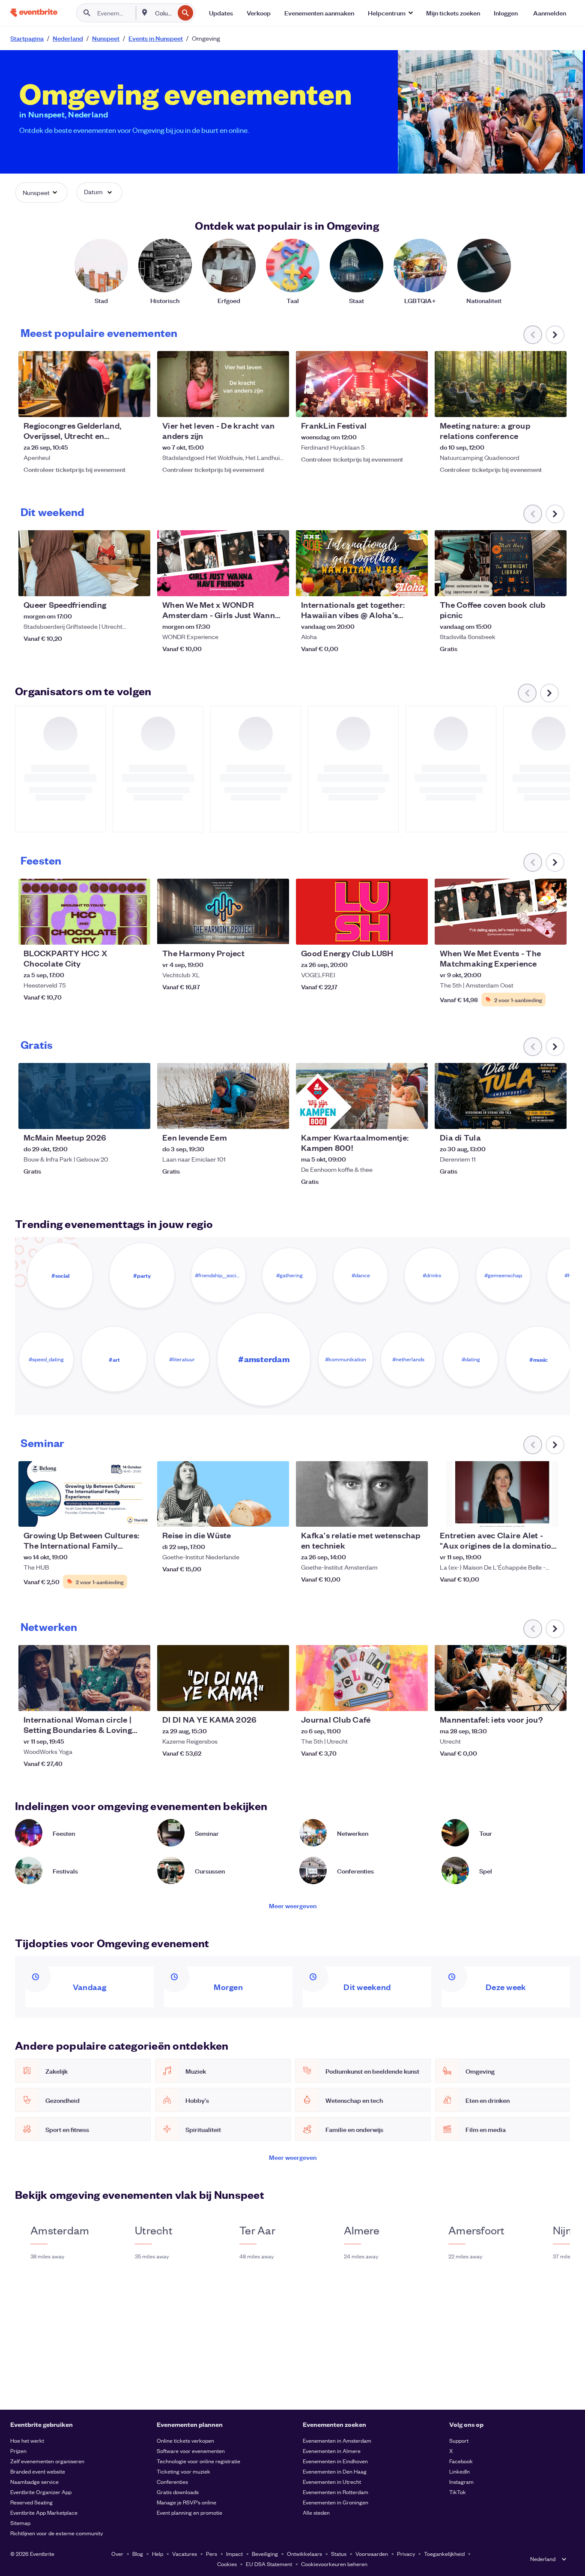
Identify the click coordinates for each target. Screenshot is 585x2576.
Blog (138, 2553)
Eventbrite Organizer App (41, 2492)
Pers (212, 2553)
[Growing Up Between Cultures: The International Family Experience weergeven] (84, 1494)
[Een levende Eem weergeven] (223, 1096)
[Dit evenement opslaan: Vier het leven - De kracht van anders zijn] (257, 405)
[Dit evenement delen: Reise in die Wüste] (277, 1515)
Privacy (406, 2553)
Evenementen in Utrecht (332, 2481)
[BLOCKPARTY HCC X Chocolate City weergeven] (84, 912)
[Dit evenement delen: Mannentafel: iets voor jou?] (555, 1699)
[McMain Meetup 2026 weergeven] (84, 1096)
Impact (234, 2553)
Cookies (227, 2564)
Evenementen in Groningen (336, 2502)
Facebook (461, 2461)
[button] (390, 13)
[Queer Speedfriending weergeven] (84, 563)
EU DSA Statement (269, 2564)
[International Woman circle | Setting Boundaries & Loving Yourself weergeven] (84, 1678)
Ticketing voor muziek (184, 2471)
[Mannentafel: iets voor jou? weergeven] (501, 1678)
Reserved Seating (31, 2502)
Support (459, 2440)
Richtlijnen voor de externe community (57, 2533)
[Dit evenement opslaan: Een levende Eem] (257, 1117)
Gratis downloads (178, 2492)
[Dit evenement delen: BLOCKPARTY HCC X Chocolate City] (138, 933)
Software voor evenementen (191, 2451)
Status (339, 2553)
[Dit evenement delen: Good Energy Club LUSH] (416, 933)
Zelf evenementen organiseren (47, 2461)
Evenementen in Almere (332, 2451)
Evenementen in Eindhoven (335, 2461)
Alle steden (316, 2512)
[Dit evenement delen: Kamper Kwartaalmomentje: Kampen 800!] (416, 1117)
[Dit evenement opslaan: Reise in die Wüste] (257, 1515)
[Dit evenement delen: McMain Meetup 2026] (138, 1117)
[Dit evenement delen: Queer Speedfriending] (138, 584)
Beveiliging (265, 2553)
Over (117, 2553)
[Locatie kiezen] (145, 12)
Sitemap (20, 2523)
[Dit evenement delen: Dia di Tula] (555, 1117)
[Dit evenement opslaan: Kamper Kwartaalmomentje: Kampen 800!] (395, 1117)
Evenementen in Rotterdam (336, 2492)
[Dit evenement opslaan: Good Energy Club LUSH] (395, 933)
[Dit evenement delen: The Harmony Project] (277, 933)
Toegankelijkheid (444, 2553)
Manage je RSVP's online (187, 2502)
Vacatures (185, 2553)
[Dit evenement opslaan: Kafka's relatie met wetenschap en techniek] (395, 1515)
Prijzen (18, 2451)
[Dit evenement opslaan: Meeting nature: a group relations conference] (534, 405)
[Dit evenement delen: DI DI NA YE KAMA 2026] (277, 1699)
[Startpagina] (34, 13)
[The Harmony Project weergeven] (223, 912)
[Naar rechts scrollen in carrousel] (555, 335)
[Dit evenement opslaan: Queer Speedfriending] (118, 584)
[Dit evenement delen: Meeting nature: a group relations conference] (555, 405)
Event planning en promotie (190, 2512)
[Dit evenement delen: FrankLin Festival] (416, 405)
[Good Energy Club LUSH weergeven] (362, 912)
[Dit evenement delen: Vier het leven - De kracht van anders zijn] (277, 405)
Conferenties (172, 2481)
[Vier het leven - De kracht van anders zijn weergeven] (223, 384)
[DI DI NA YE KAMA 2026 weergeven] (223, 1678)
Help (158, 2553)
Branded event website (38, 2471)
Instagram (461, 2481)
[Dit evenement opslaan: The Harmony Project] (257, 933)
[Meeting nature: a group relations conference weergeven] (501, 384)
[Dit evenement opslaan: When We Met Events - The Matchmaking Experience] (534, 933)
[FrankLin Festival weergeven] (362, 384)
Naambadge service (34, 2481)
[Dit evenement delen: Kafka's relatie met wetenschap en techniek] (416, 1515)
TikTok (458, 2492)
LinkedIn (460, 2471)
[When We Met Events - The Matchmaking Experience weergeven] (501, 912)
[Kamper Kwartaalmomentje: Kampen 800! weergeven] (362, 1096)
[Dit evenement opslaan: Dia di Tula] (534, 1117)
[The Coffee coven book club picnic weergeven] (501, 563)
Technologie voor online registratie (198, 2461)
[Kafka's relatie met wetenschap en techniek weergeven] (362, 1494)
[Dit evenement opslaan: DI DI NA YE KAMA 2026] (257, 1699)
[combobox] (164, 13)
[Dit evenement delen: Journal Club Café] (416, 1699)
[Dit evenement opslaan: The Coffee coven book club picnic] (534, 584)
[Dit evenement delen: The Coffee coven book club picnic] (555, 584)
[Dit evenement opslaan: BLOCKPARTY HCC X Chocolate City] (118, 933)
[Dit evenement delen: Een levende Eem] (277, 1117)
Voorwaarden (372, 2553)
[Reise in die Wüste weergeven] (223, 1494)
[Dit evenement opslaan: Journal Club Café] (395, 1699)
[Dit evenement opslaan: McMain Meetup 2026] (118, 1117)
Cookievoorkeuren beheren (334, 2564)
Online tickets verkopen (185, 2440)
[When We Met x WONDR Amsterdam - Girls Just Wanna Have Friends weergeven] (223, 563)
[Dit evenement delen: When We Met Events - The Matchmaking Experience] (555, 933)
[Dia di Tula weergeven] (501, 1096)
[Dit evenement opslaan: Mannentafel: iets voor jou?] (534, 1699)
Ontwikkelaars (304, 2553)
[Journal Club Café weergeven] (362, 1678)
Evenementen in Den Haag (335, 2471)
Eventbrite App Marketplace (44, 2512)
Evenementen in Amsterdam (337, 2440)
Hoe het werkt (27, 2440)
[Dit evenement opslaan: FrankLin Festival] (395, 405)
